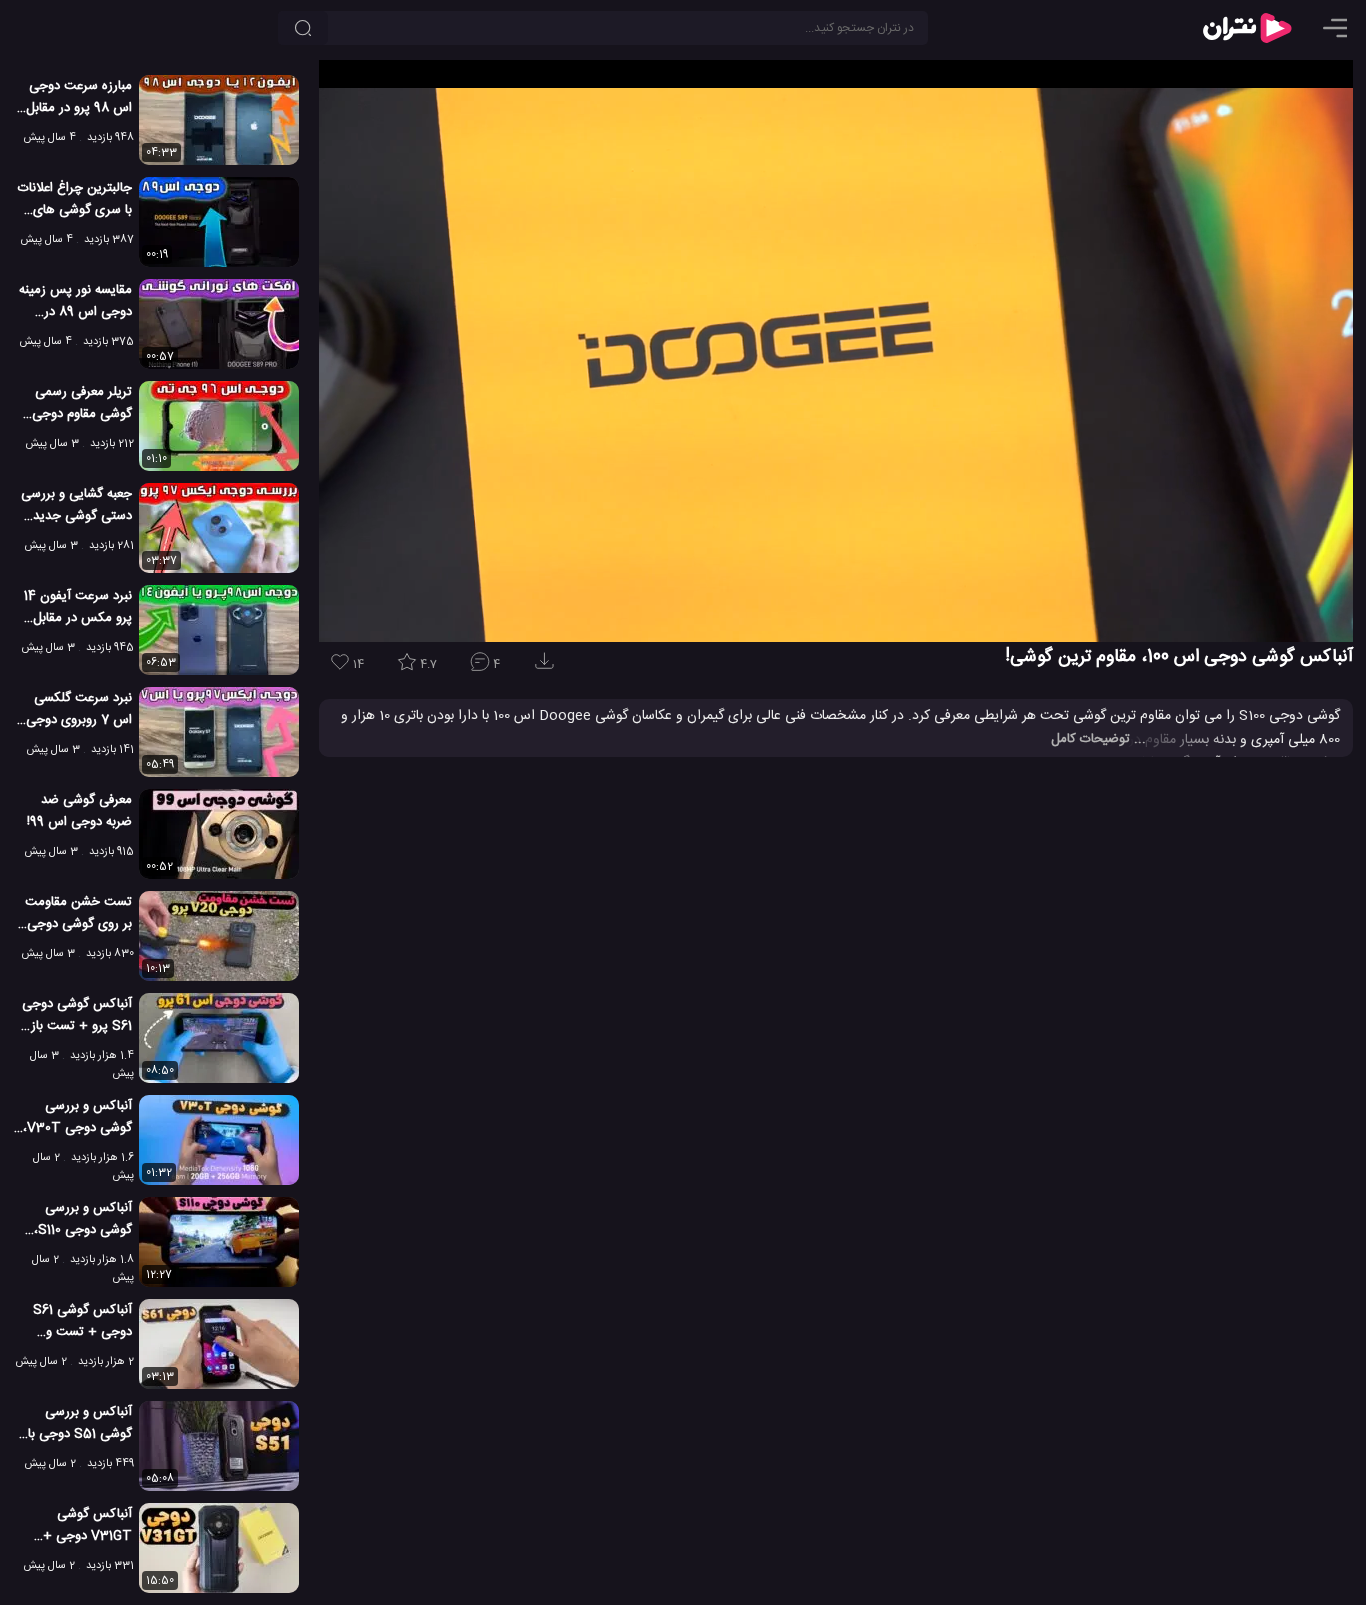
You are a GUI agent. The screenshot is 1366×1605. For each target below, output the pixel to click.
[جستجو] (303, 28)
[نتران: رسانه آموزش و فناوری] (1247, 28)
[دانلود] (548, 667)
